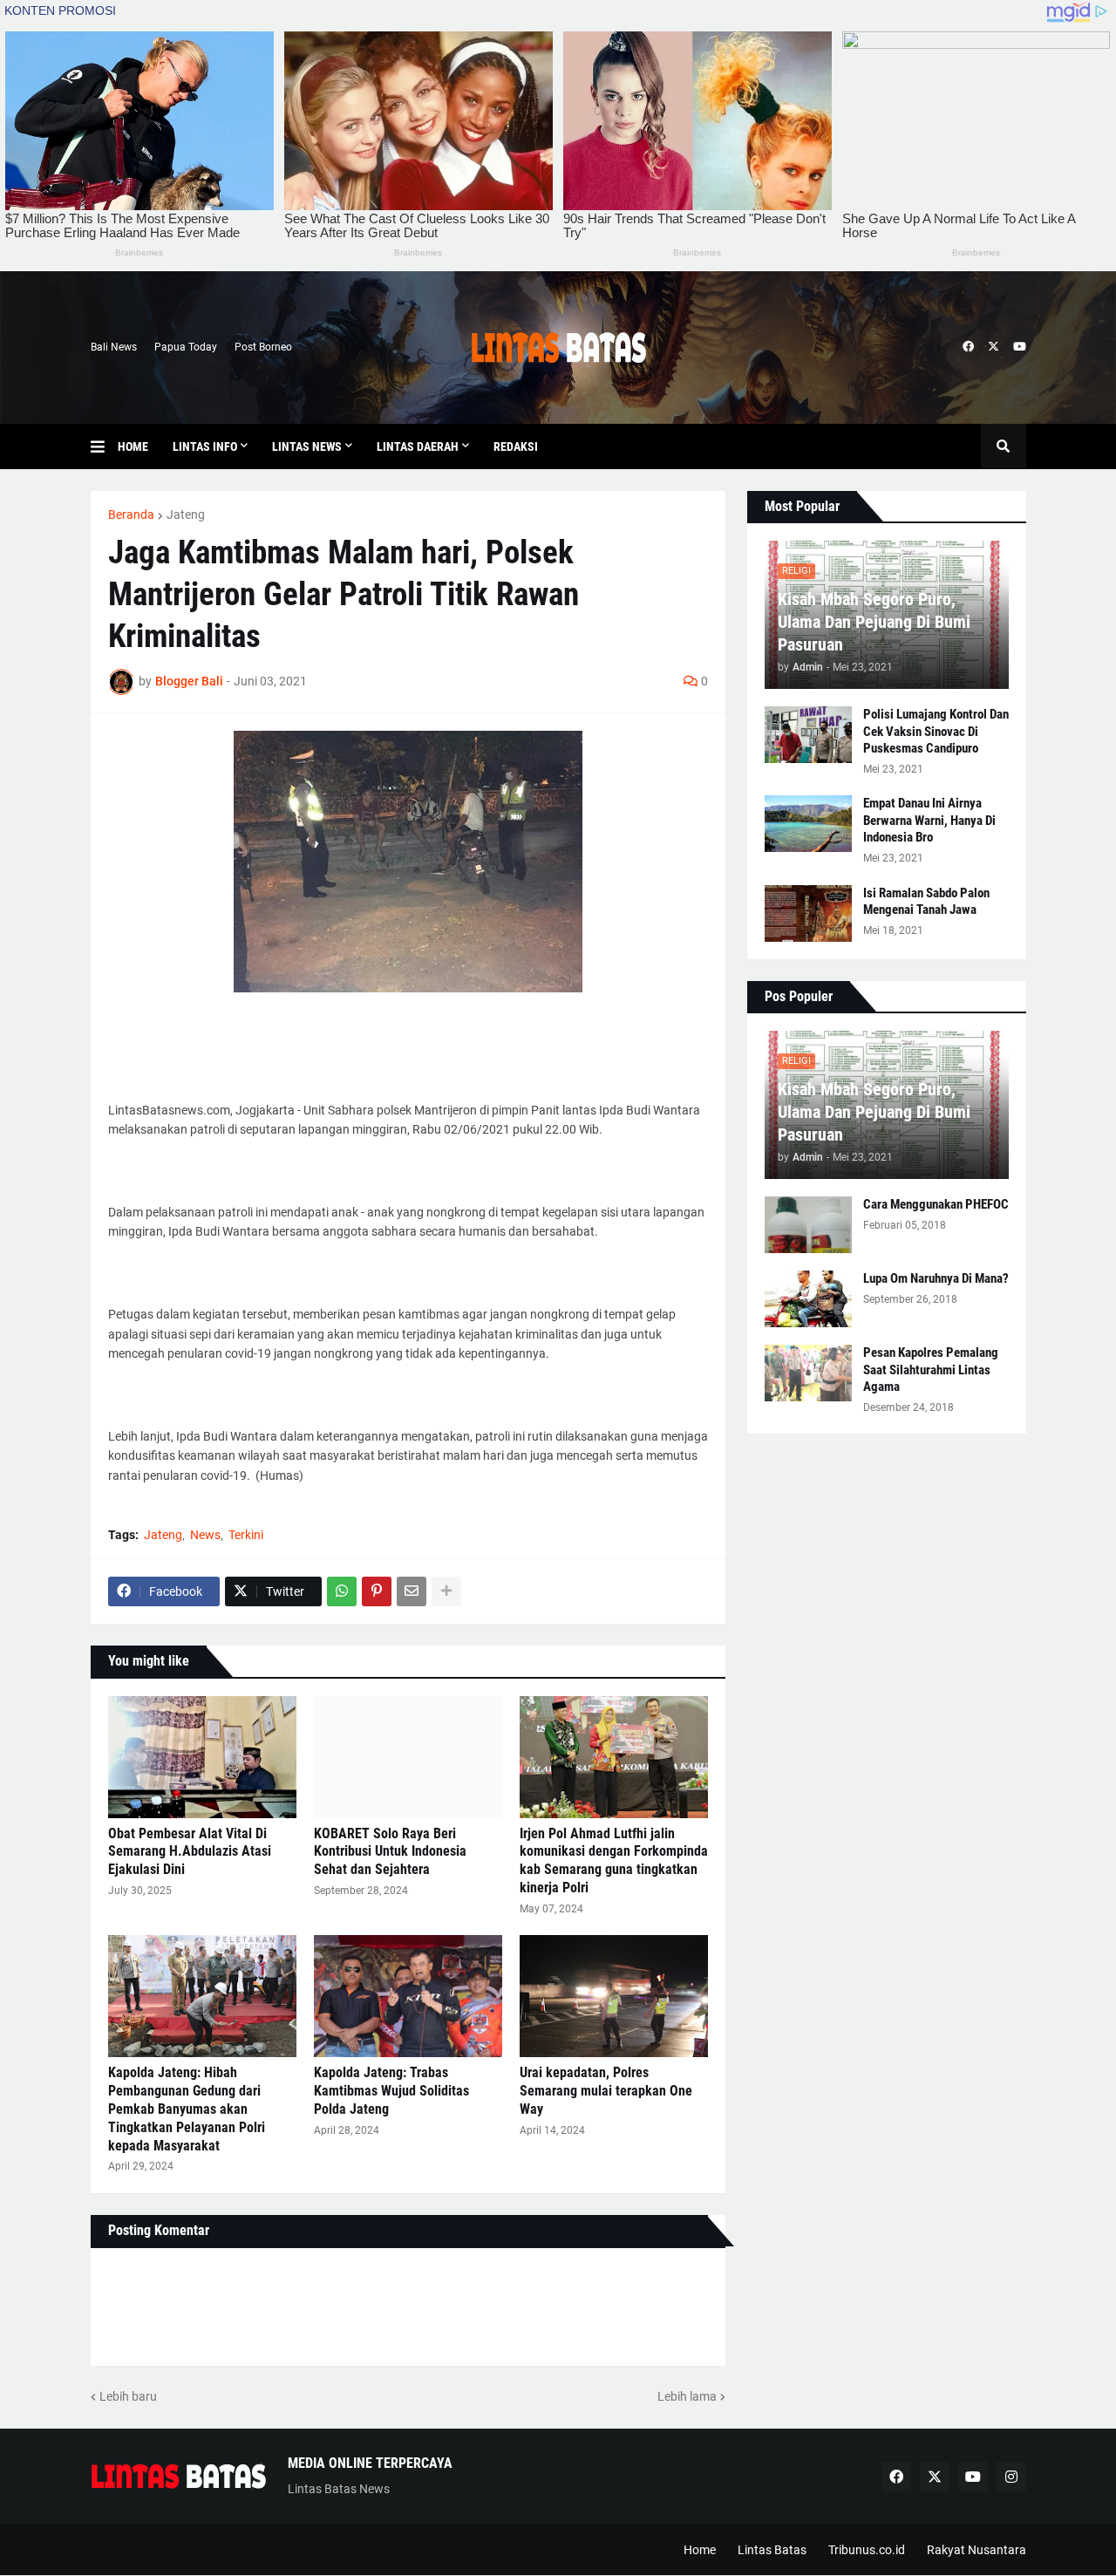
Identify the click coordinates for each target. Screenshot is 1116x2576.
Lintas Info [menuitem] (205, 446)
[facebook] (968, 347)
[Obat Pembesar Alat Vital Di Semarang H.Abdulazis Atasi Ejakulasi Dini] (202, 1757)
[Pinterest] (377, 1591)
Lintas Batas (772, 2550)
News (205, 1535)
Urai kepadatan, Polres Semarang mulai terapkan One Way (606, 2091)
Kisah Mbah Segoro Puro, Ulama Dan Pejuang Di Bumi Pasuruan (874, 622)
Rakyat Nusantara (976, 2550)
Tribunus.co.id (867, 2550)
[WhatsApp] (342, 1591)
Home (700, 2550)
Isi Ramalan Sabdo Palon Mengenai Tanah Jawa (926, 902)
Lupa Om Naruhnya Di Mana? (936, 1278)
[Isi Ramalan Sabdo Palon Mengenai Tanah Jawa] (808, 913)
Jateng (186, 515)
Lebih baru (128, 2396)
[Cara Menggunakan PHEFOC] (808, 1225)
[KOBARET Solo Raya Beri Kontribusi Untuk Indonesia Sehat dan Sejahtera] (408, 1757)
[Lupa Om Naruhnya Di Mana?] (808, 1299)
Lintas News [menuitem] (307, 446)
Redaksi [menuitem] (516, 446)
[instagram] (1011, 2477)
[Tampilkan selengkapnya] (446, 1591)
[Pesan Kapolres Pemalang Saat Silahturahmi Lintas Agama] (808, 1373)
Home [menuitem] (133, 446)
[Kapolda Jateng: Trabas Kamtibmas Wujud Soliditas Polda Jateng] (408, 1996)
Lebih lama (687, 2396)
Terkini (246, 1535)
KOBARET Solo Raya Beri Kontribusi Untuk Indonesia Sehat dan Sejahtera (390, 1852)
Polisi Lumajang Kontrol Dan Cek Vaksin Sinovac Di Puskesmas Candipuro (936, 731)
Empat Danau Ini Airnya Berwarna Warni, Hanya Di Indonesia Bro (929, 820)
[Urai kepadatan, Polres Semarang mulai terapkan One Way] (614, 1996)
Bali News (114, 347)
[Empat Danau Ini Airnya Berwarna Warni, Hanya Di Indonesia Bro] (808, 824)
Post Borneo (263, 347)
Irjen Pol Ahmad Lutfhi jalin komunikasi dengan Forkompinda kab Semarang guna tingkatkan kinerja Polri (614, 1860)
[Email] (412, 1591)
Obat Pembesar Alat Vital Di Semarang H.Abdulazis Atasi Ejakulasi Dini (190, 1852)
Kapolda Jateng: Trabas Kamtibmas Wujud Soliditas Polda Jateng (391, 2091)
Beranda (131, 515)
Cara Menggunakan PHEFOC (936, 1204)
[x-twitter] (994, 347)
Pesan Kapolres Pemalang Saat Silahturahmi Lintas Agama (931, 1370)
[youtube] (1020, 347)
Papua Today (186, 347)
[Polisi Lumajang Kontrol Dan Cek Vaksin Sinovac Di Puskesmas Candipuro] (808, 735)
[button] (104, 446)
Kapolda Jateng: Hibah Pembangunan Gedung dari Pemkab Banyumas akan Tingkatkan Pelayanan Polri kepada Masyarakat (187, 2109)
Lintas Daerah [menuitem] (418, 446)
